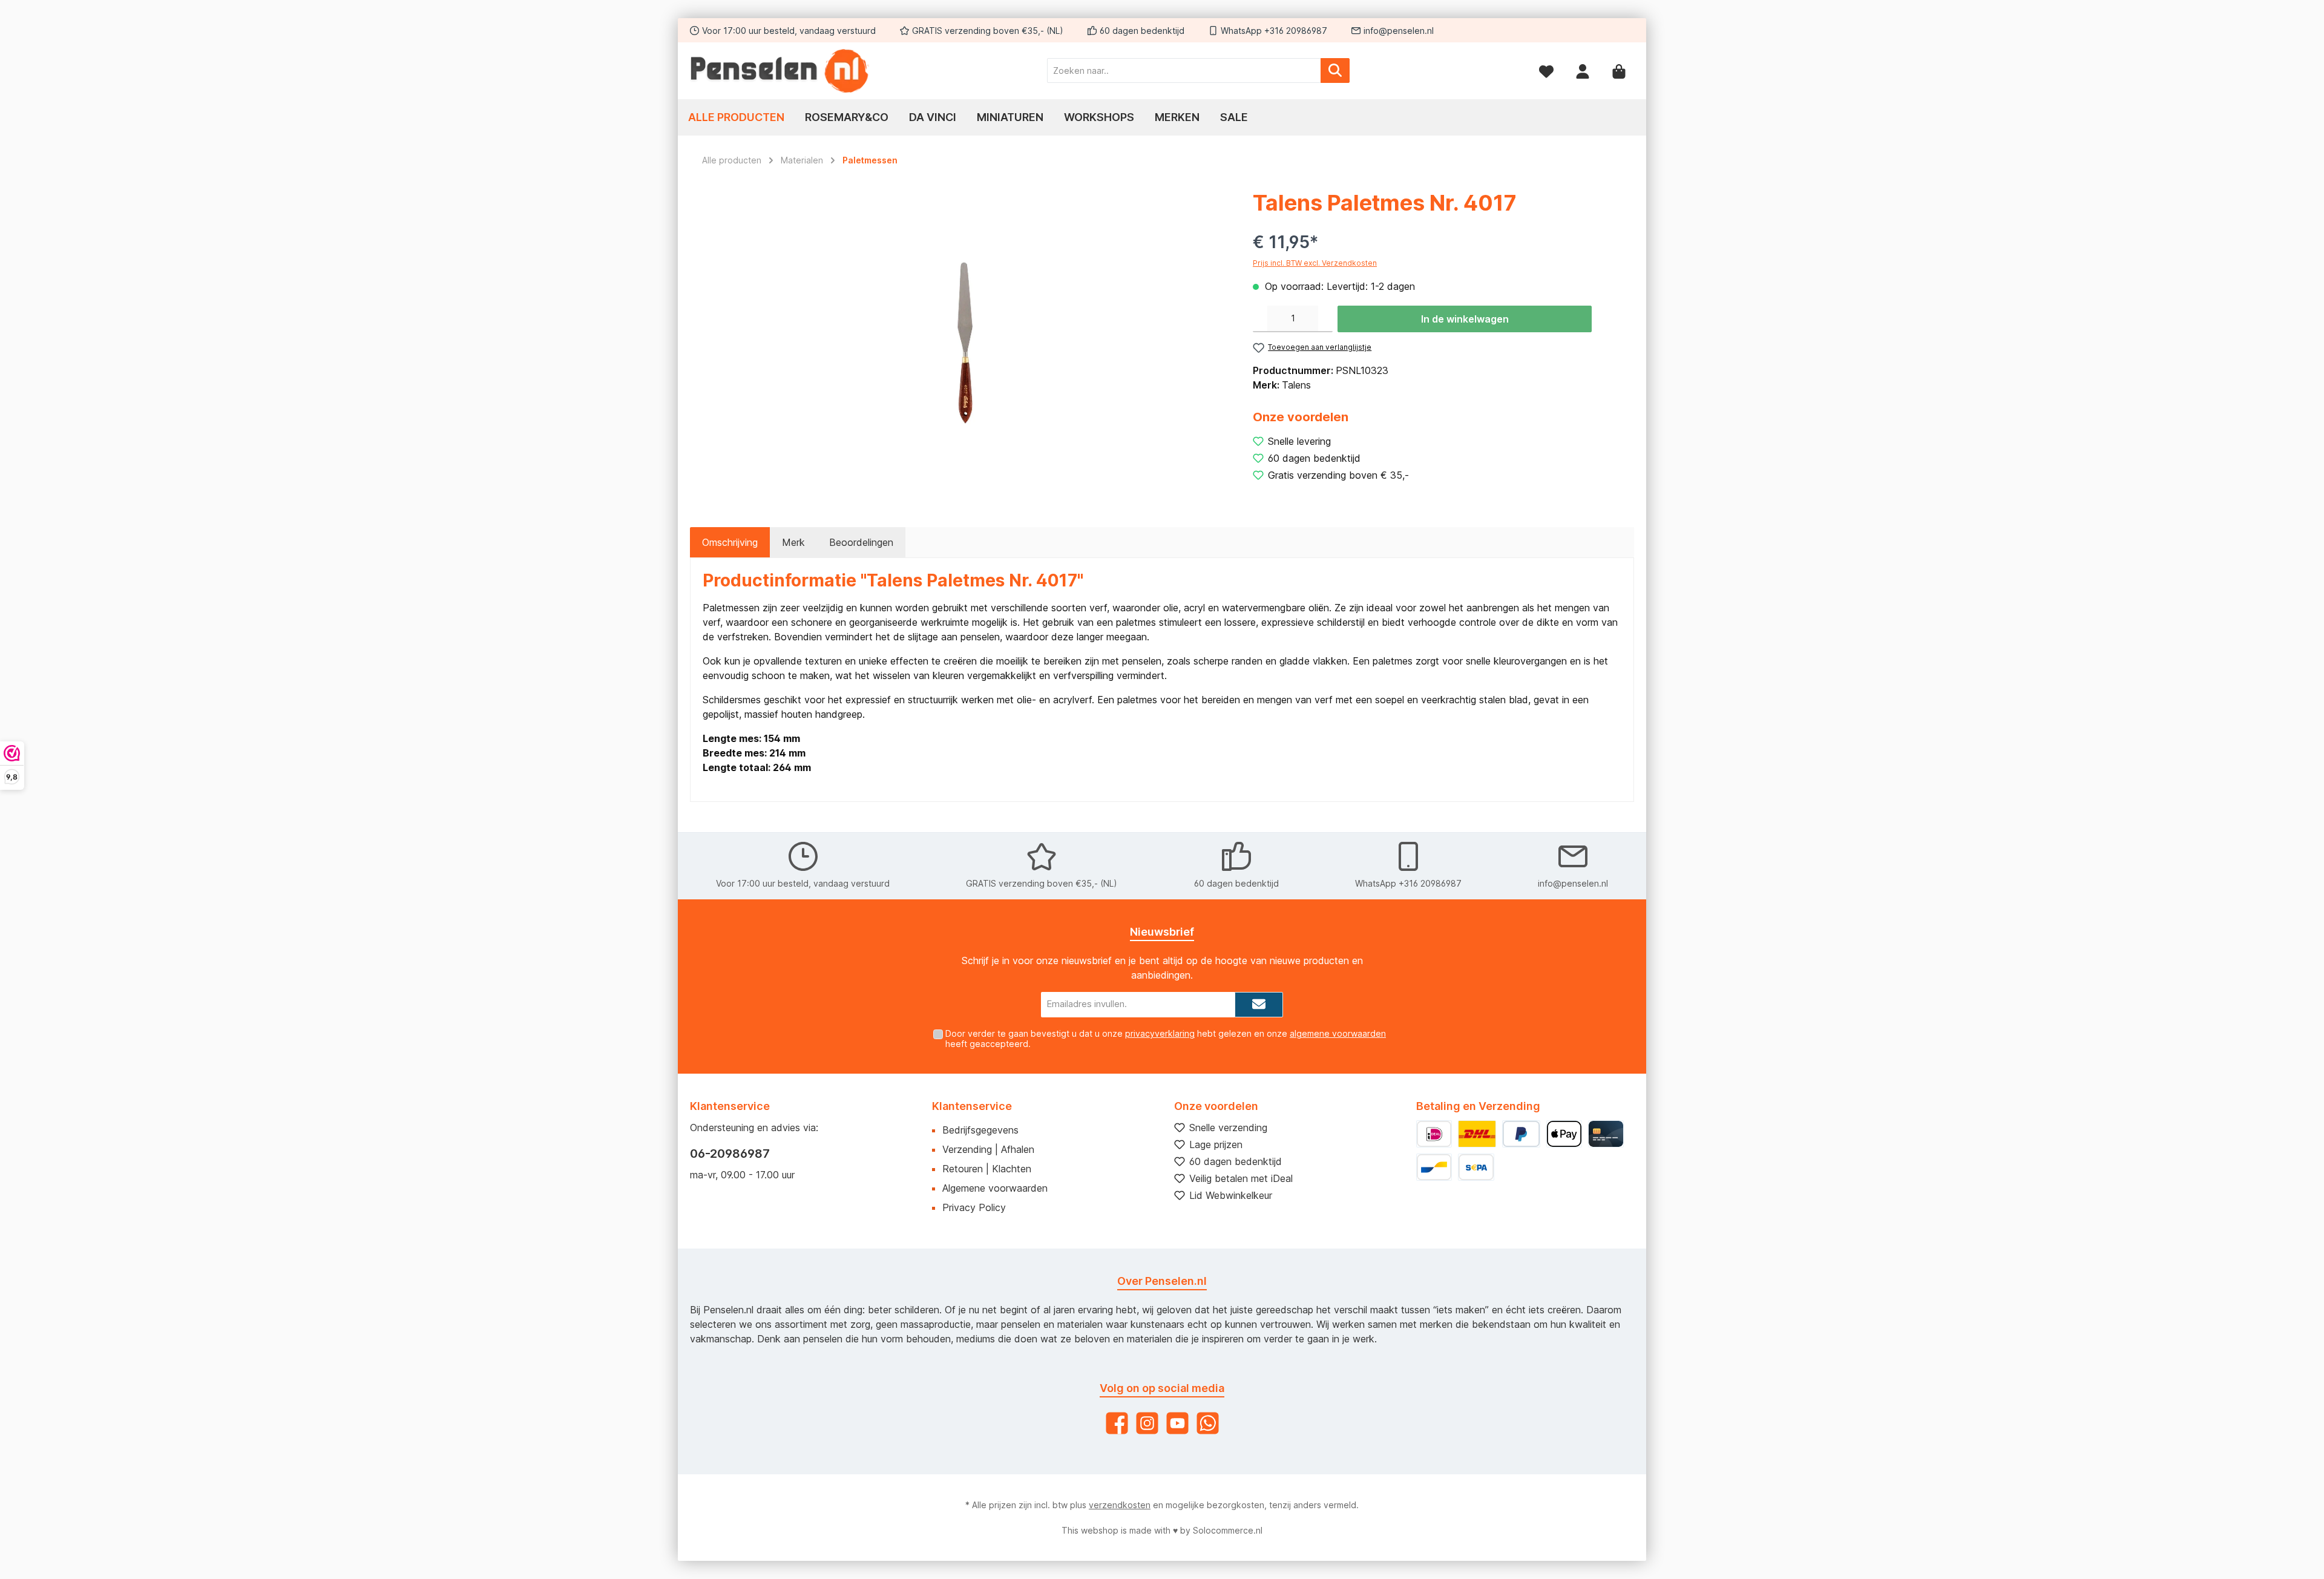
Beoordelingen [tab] (861, 542)
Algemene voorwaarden (995, 1188)
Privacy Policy (974, 1207)
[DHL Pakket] (1477, 1134)
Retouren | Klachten (987, 1169)
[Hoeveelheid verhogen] (1325, 319)
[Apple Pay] (1564, 1134)
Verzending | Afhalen (988, 1149)
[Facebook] (1117, 1423)
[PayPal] (1521, 1134)
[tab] (730, 542)
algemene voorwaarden (1338, 1033)
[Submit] (1259, 1005)
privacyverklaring (1160, 1033)
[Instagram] (1147, 1423)
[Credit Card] (1606, 1134)
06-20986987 (730, 1154)
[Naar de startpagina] (781, 71)
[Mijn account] (1583, 71)
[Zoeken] (1335, 71)
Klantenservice (972, 1106)
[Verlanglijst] (1546, 71)
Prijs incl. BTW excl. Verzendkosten (1315, 263)
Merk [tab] (793, 542)
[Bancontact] (1434, 1167)
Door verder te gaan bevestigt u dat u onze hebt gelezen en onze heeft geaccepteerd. (1166, 1039)
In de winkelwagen (1465, 319)
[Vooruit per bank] (1476, 1167)
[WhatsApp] (1208, 1423)
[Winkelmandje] (1619, 71)
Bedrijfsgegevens (980, 1130)
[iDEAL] (1434, 1134)
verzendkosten (1120, 1505)
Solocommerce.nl (1228, 1530)
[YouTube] (1177, 1423)
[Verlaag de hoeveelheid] (1260, 319)
